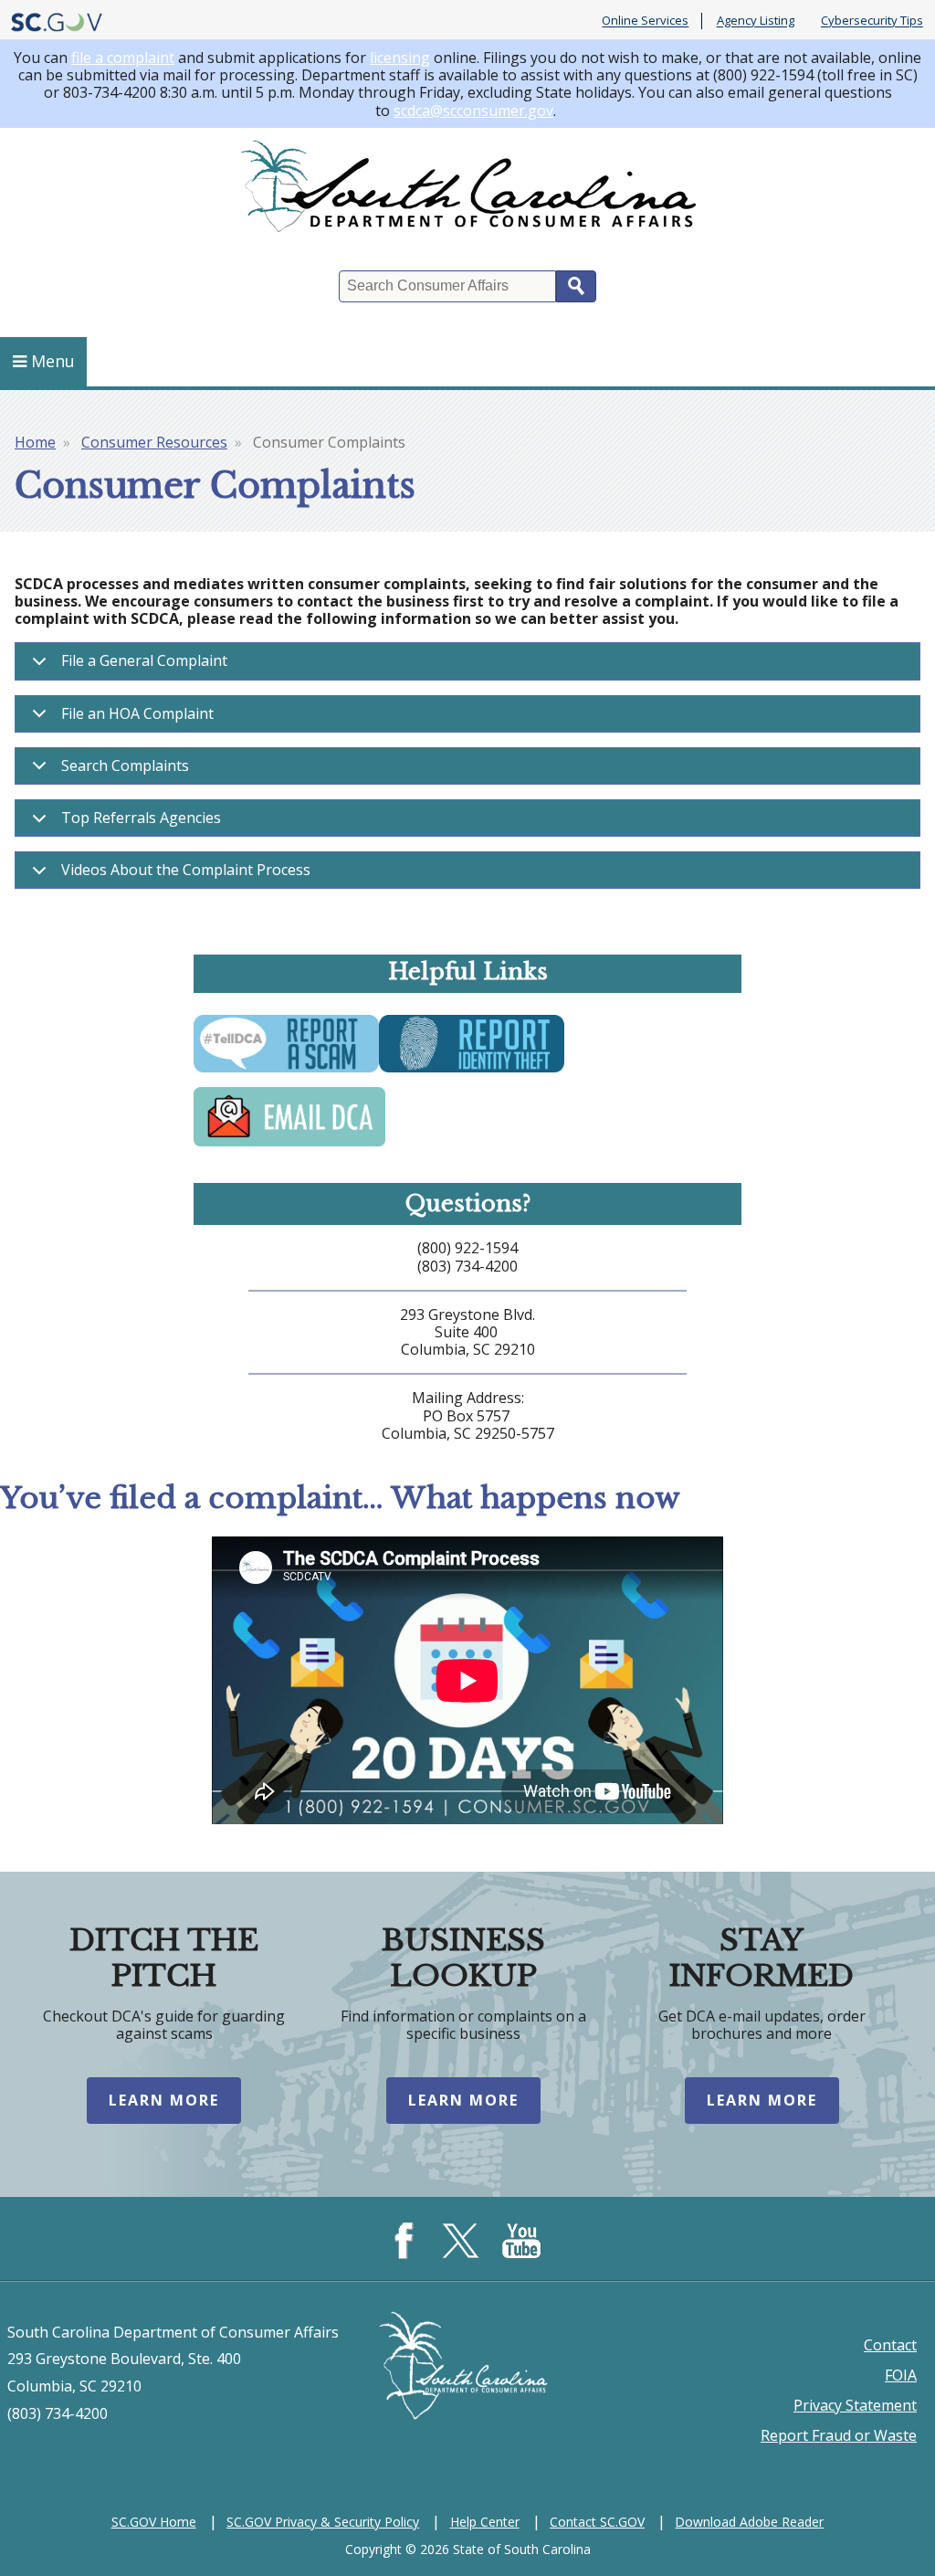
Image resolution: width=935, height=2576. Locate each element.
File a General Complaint (144, 660)
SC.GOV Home (154, 2522)
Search (576, 286)
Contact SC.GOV (597, 2522)
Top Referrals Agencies (141, 818)
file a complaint (123, 58)
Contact (890, 2345)
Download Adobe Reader (749, 2522)
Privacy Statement (855, 2405)
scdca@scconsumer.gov (473, 111)
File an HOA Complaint (137, 713)
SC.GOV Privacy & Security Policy (323, 2522)
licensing (400, 58)
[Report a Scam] (286, 1071)
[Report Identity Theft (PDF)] (472, 1071)
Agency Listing (756, 21)
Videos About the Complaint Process (186, 870)
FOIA (901, 2375)
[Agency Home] (467, 190)
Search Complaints (125, 765)
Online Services (645, 21)
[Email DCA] (289, 1145)
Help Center (485, 2522)
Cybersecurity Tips (872, 21)
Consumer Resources (154, 442)
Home (35, 442)
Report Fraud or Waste (839, 2435)
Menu (53, 361)
